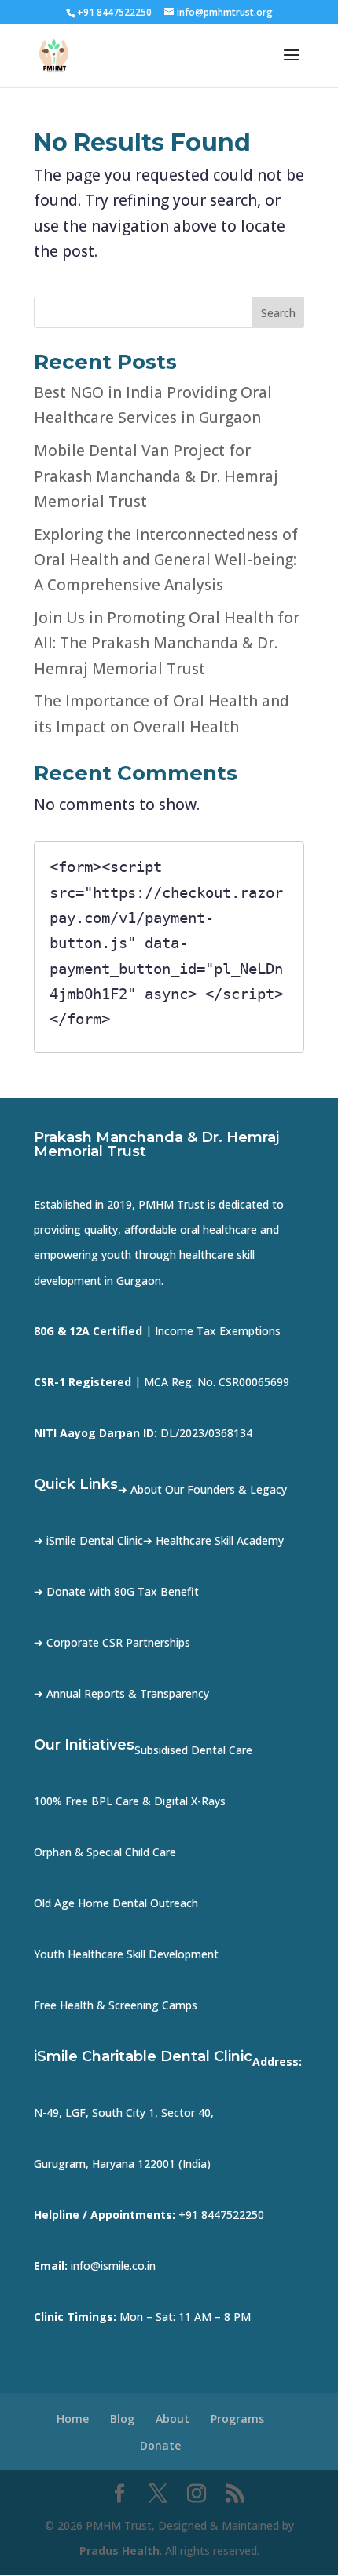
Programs (237, 2419)
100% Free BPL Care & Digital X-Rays (130, 1801)
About (173, 2419)
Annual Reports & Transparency (128, 1693)
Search (278, 313)
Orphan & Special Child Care (105, 1852)
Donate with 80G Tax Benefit (123, 1591)
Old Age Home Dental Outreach (116, 1903)
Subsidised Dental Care (193, 1750)
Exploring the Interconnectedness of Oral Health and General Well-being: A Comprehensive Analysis (166, 560)
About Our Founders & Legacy (209, 1489)
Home (73, 2419)
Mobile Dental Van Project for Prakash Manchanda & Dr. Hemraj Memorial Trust (156, 476)
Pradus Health (119, 2550)
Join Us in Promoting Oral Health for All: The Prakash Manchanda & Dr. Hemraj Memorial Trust (167, 643)
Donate (160, 2445)
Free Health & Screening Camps (116, 2005)
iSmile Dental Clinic (95, 1540)
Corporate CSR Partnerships (118, 1642)
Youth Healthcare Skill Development (126, 1954)
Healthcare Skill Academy (220, 1540)
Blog (122, 2419)
